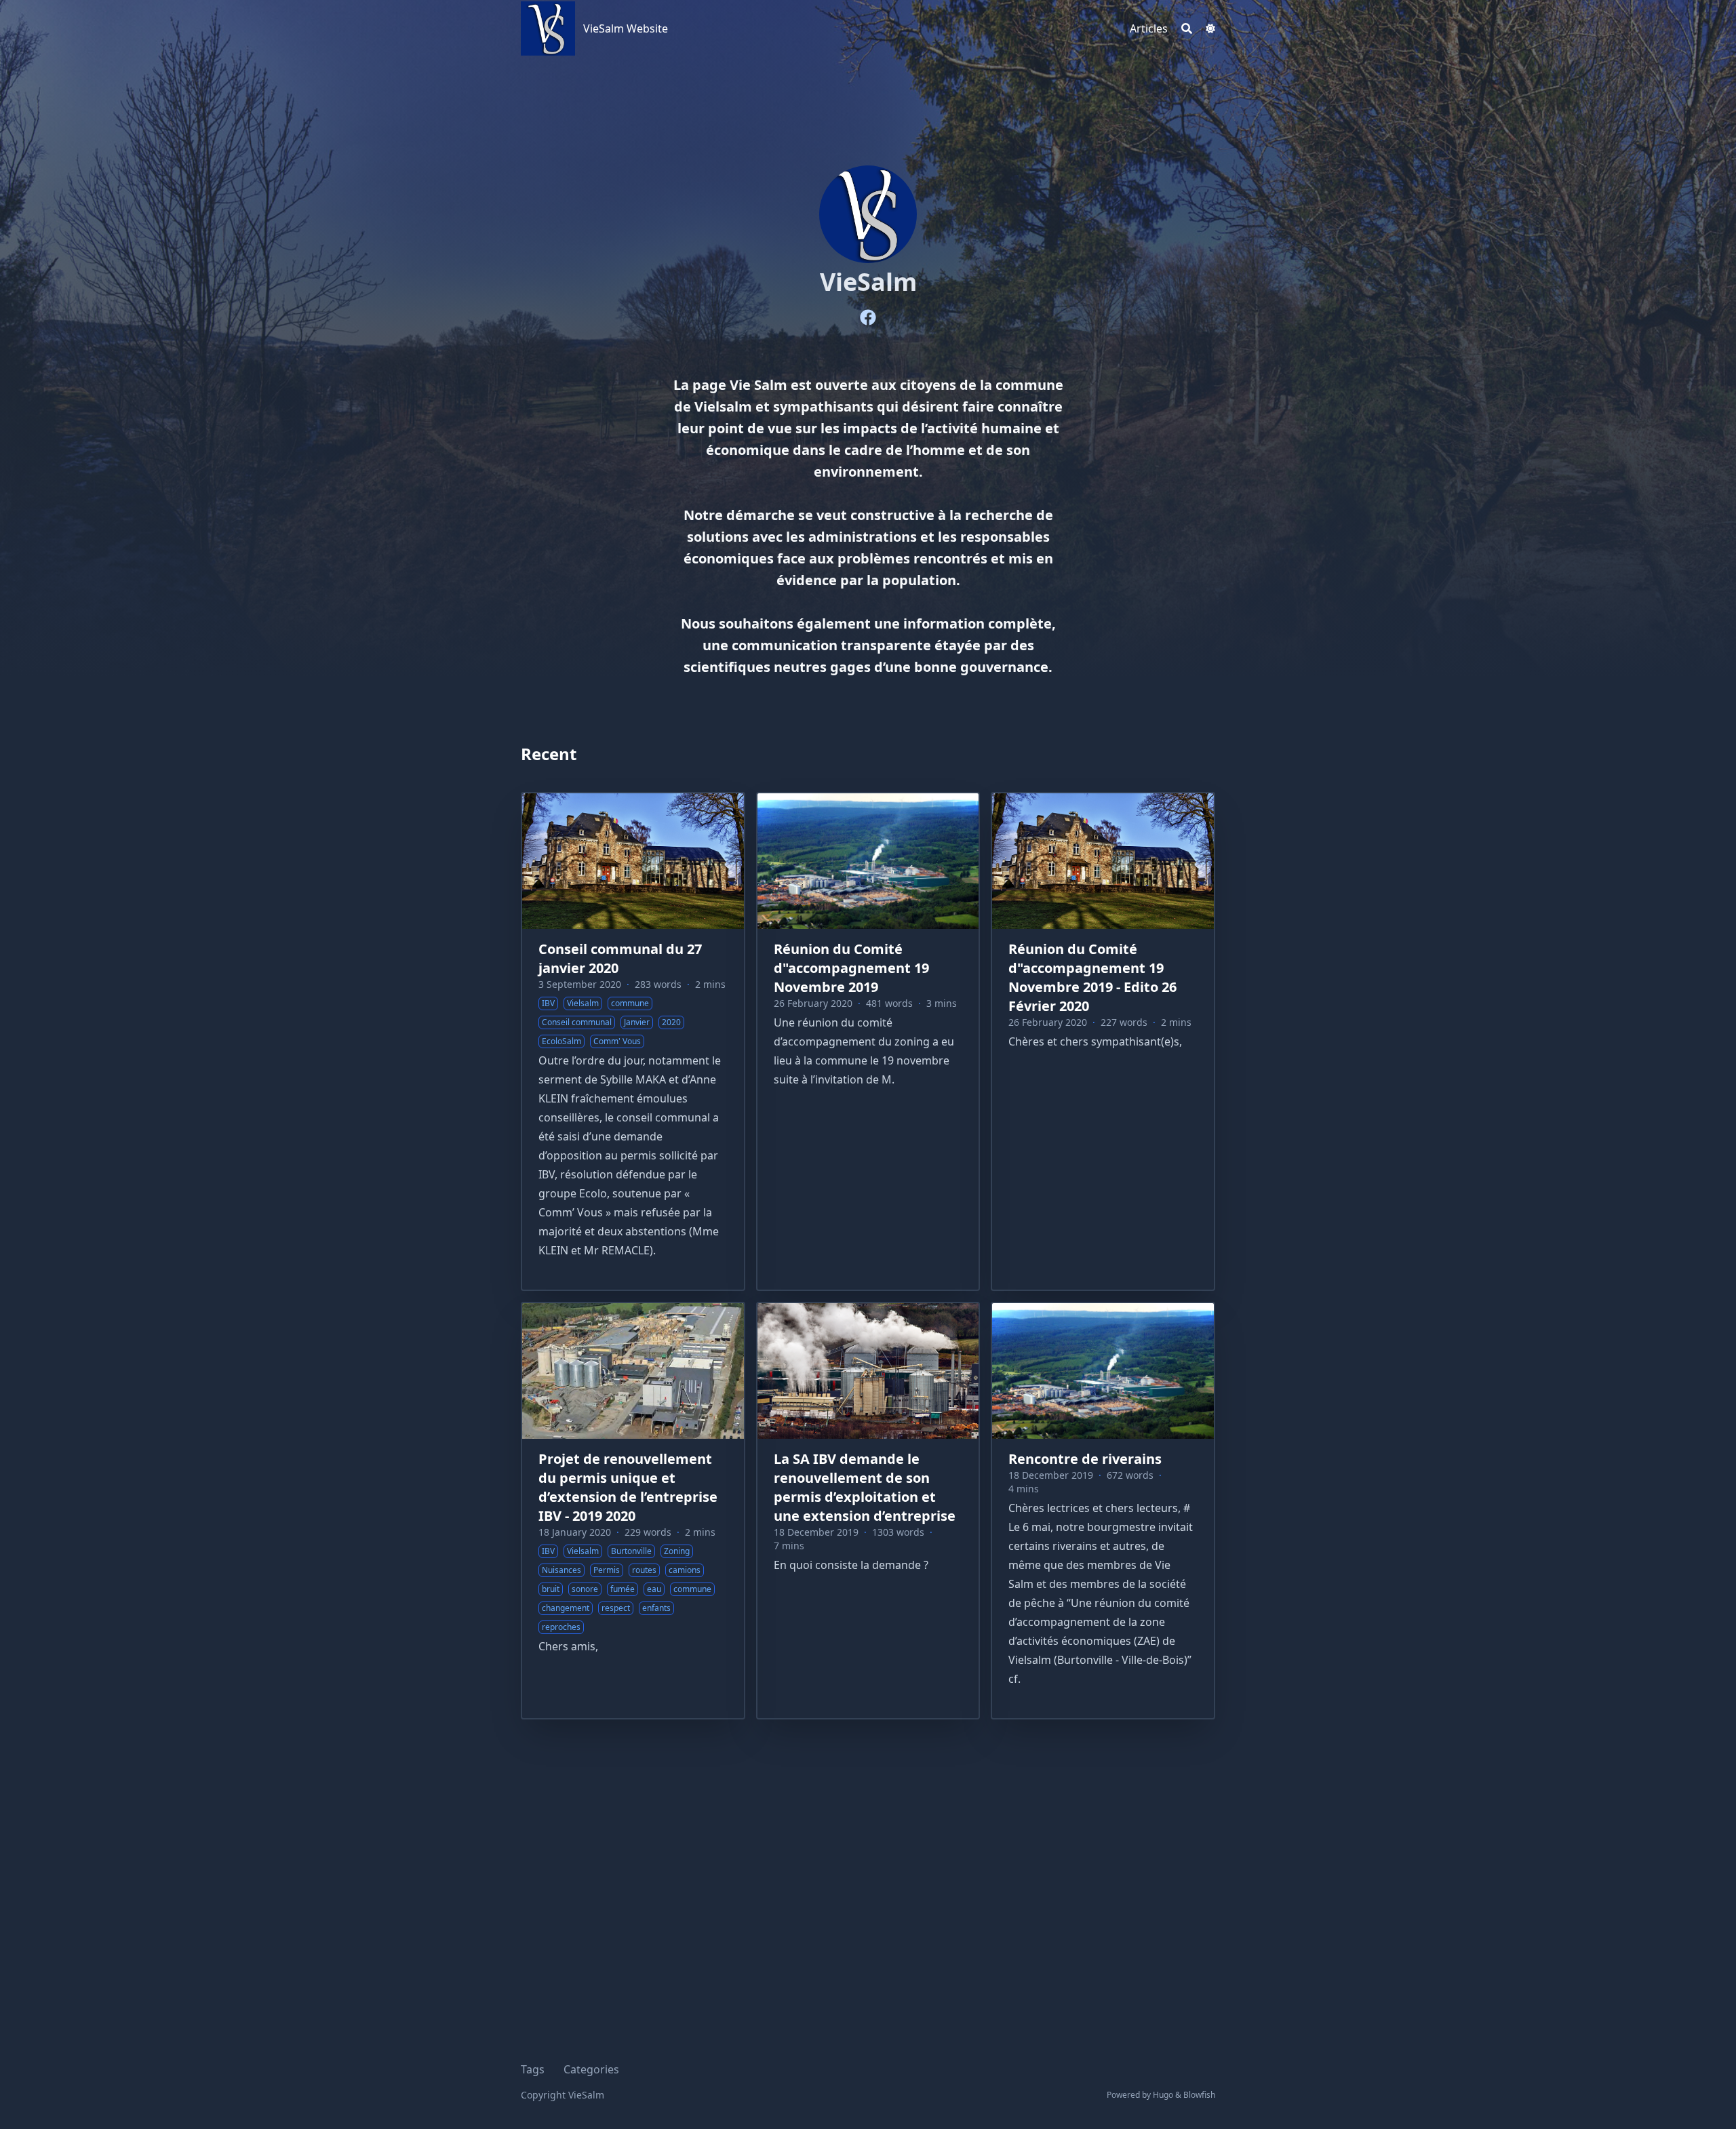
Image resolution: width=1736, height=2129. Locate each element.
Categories (591, 2069)
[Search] (1187, 28)
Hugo (1163, 2095)
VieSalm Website (626, 28)
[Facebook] (868, 317)
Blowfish (1199, 2095)
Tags (533, 2069)
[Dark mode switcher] (1210, 28)
